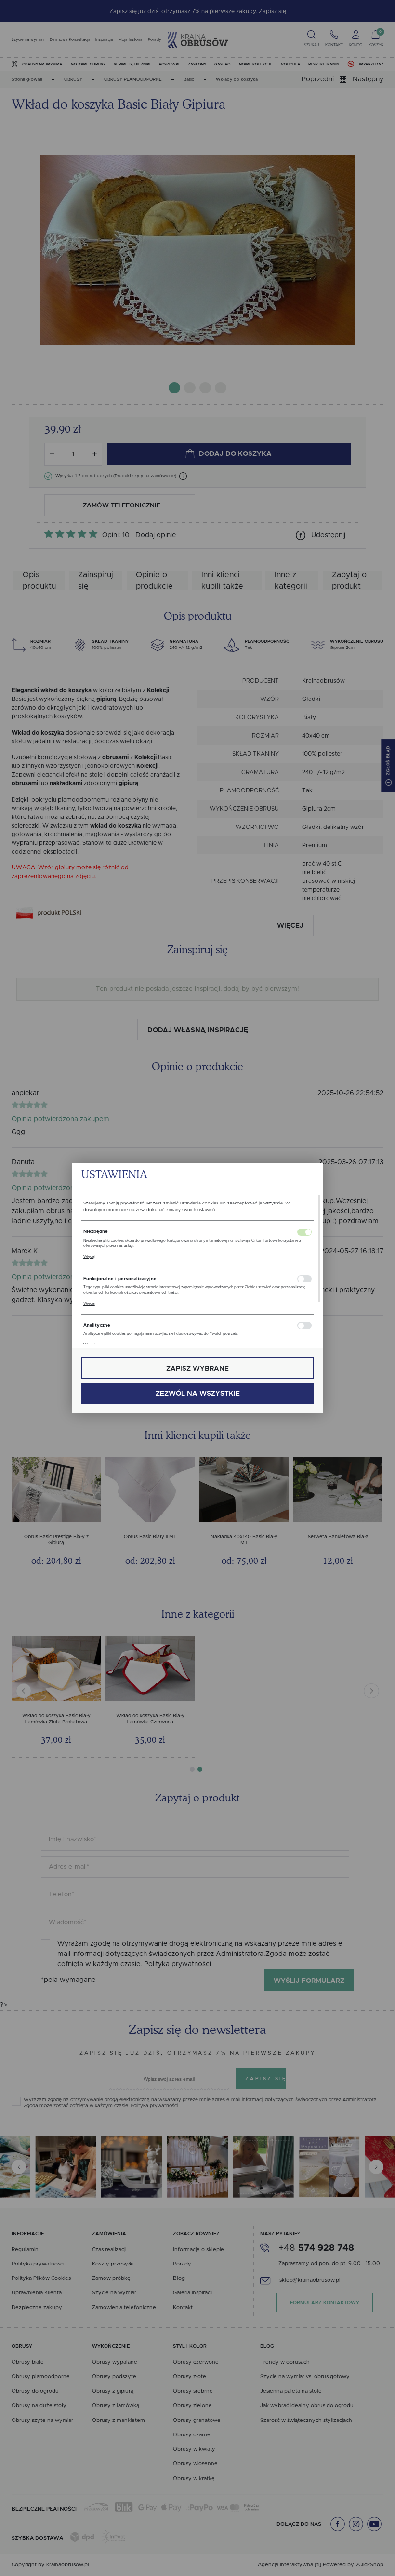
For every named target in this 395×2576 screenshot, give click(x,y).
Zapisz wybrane (197, 1368)
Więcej (89, 1257)
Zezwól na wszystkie (198, 1393)
